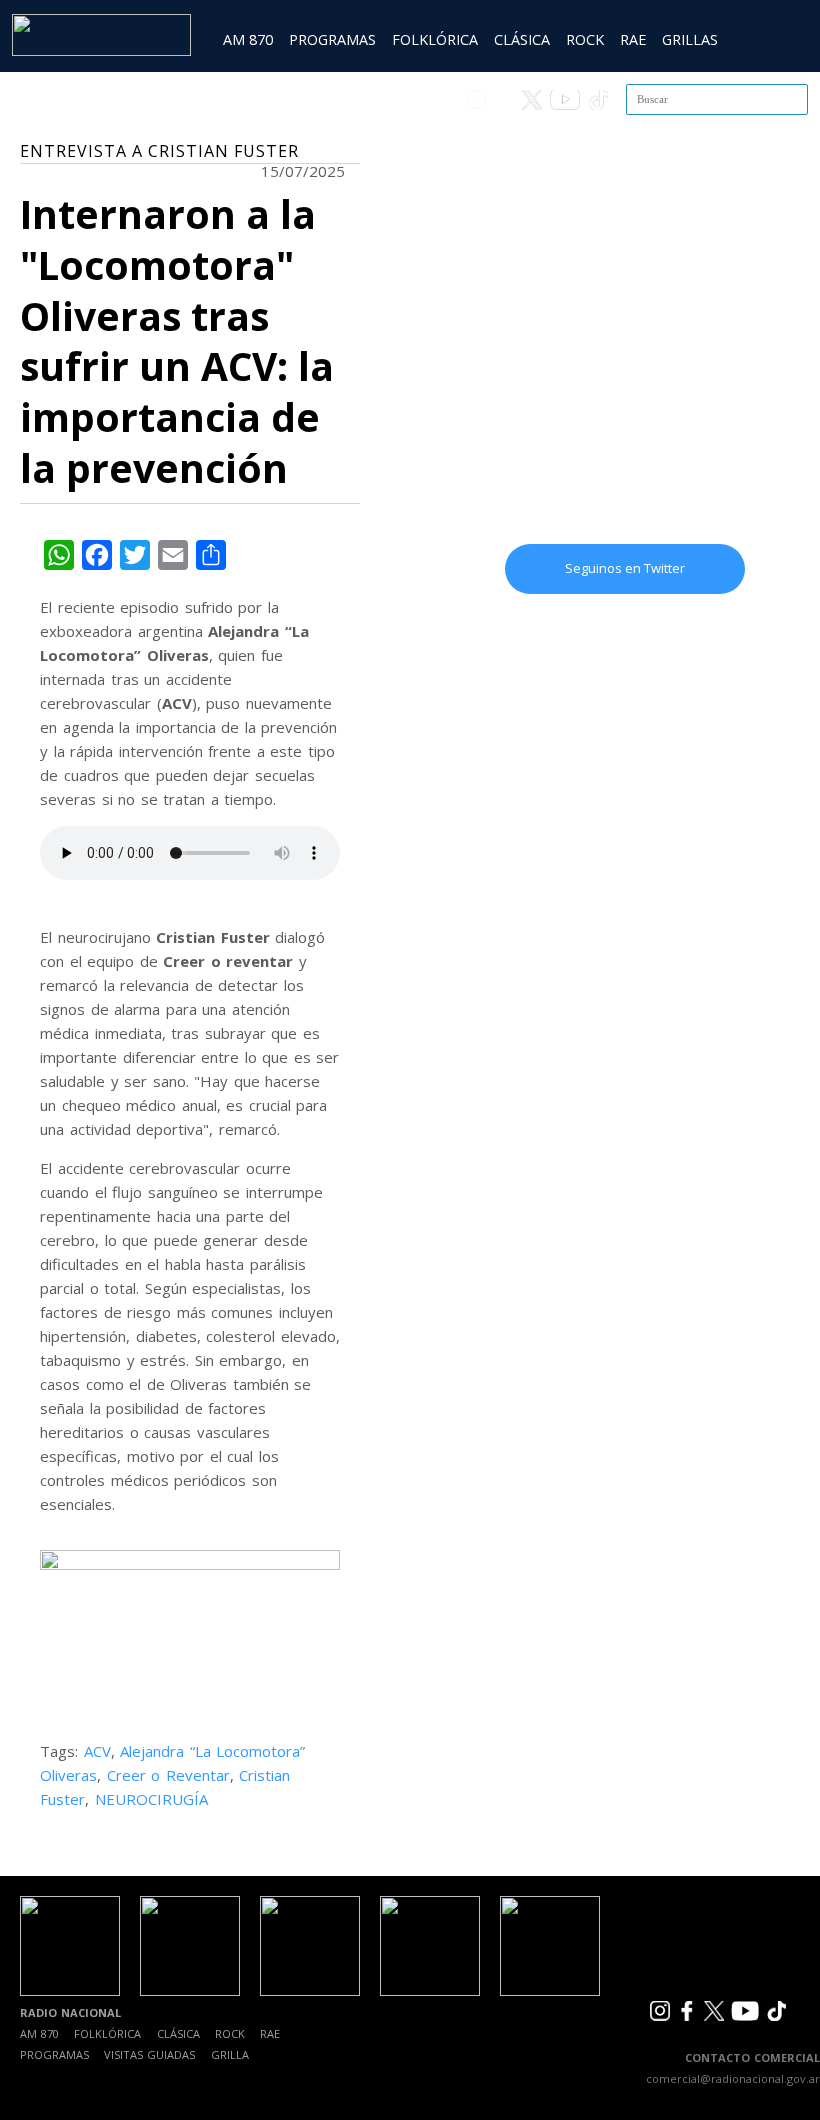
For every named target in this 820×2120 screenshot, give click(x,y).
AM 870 (248, 39)
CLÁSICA (522, 39)
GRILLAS (690, 39)
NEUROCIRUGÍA (151, 1799)
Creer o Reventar (168, 1775)
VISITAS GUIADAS (149, 2054)
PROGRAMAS (332, 39)
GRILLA (230, 2054)
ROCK (585, 39)
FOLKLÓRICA (435, 39)
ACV (97, 1751)
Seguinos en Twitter (625, 568)
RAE (633, 39)
